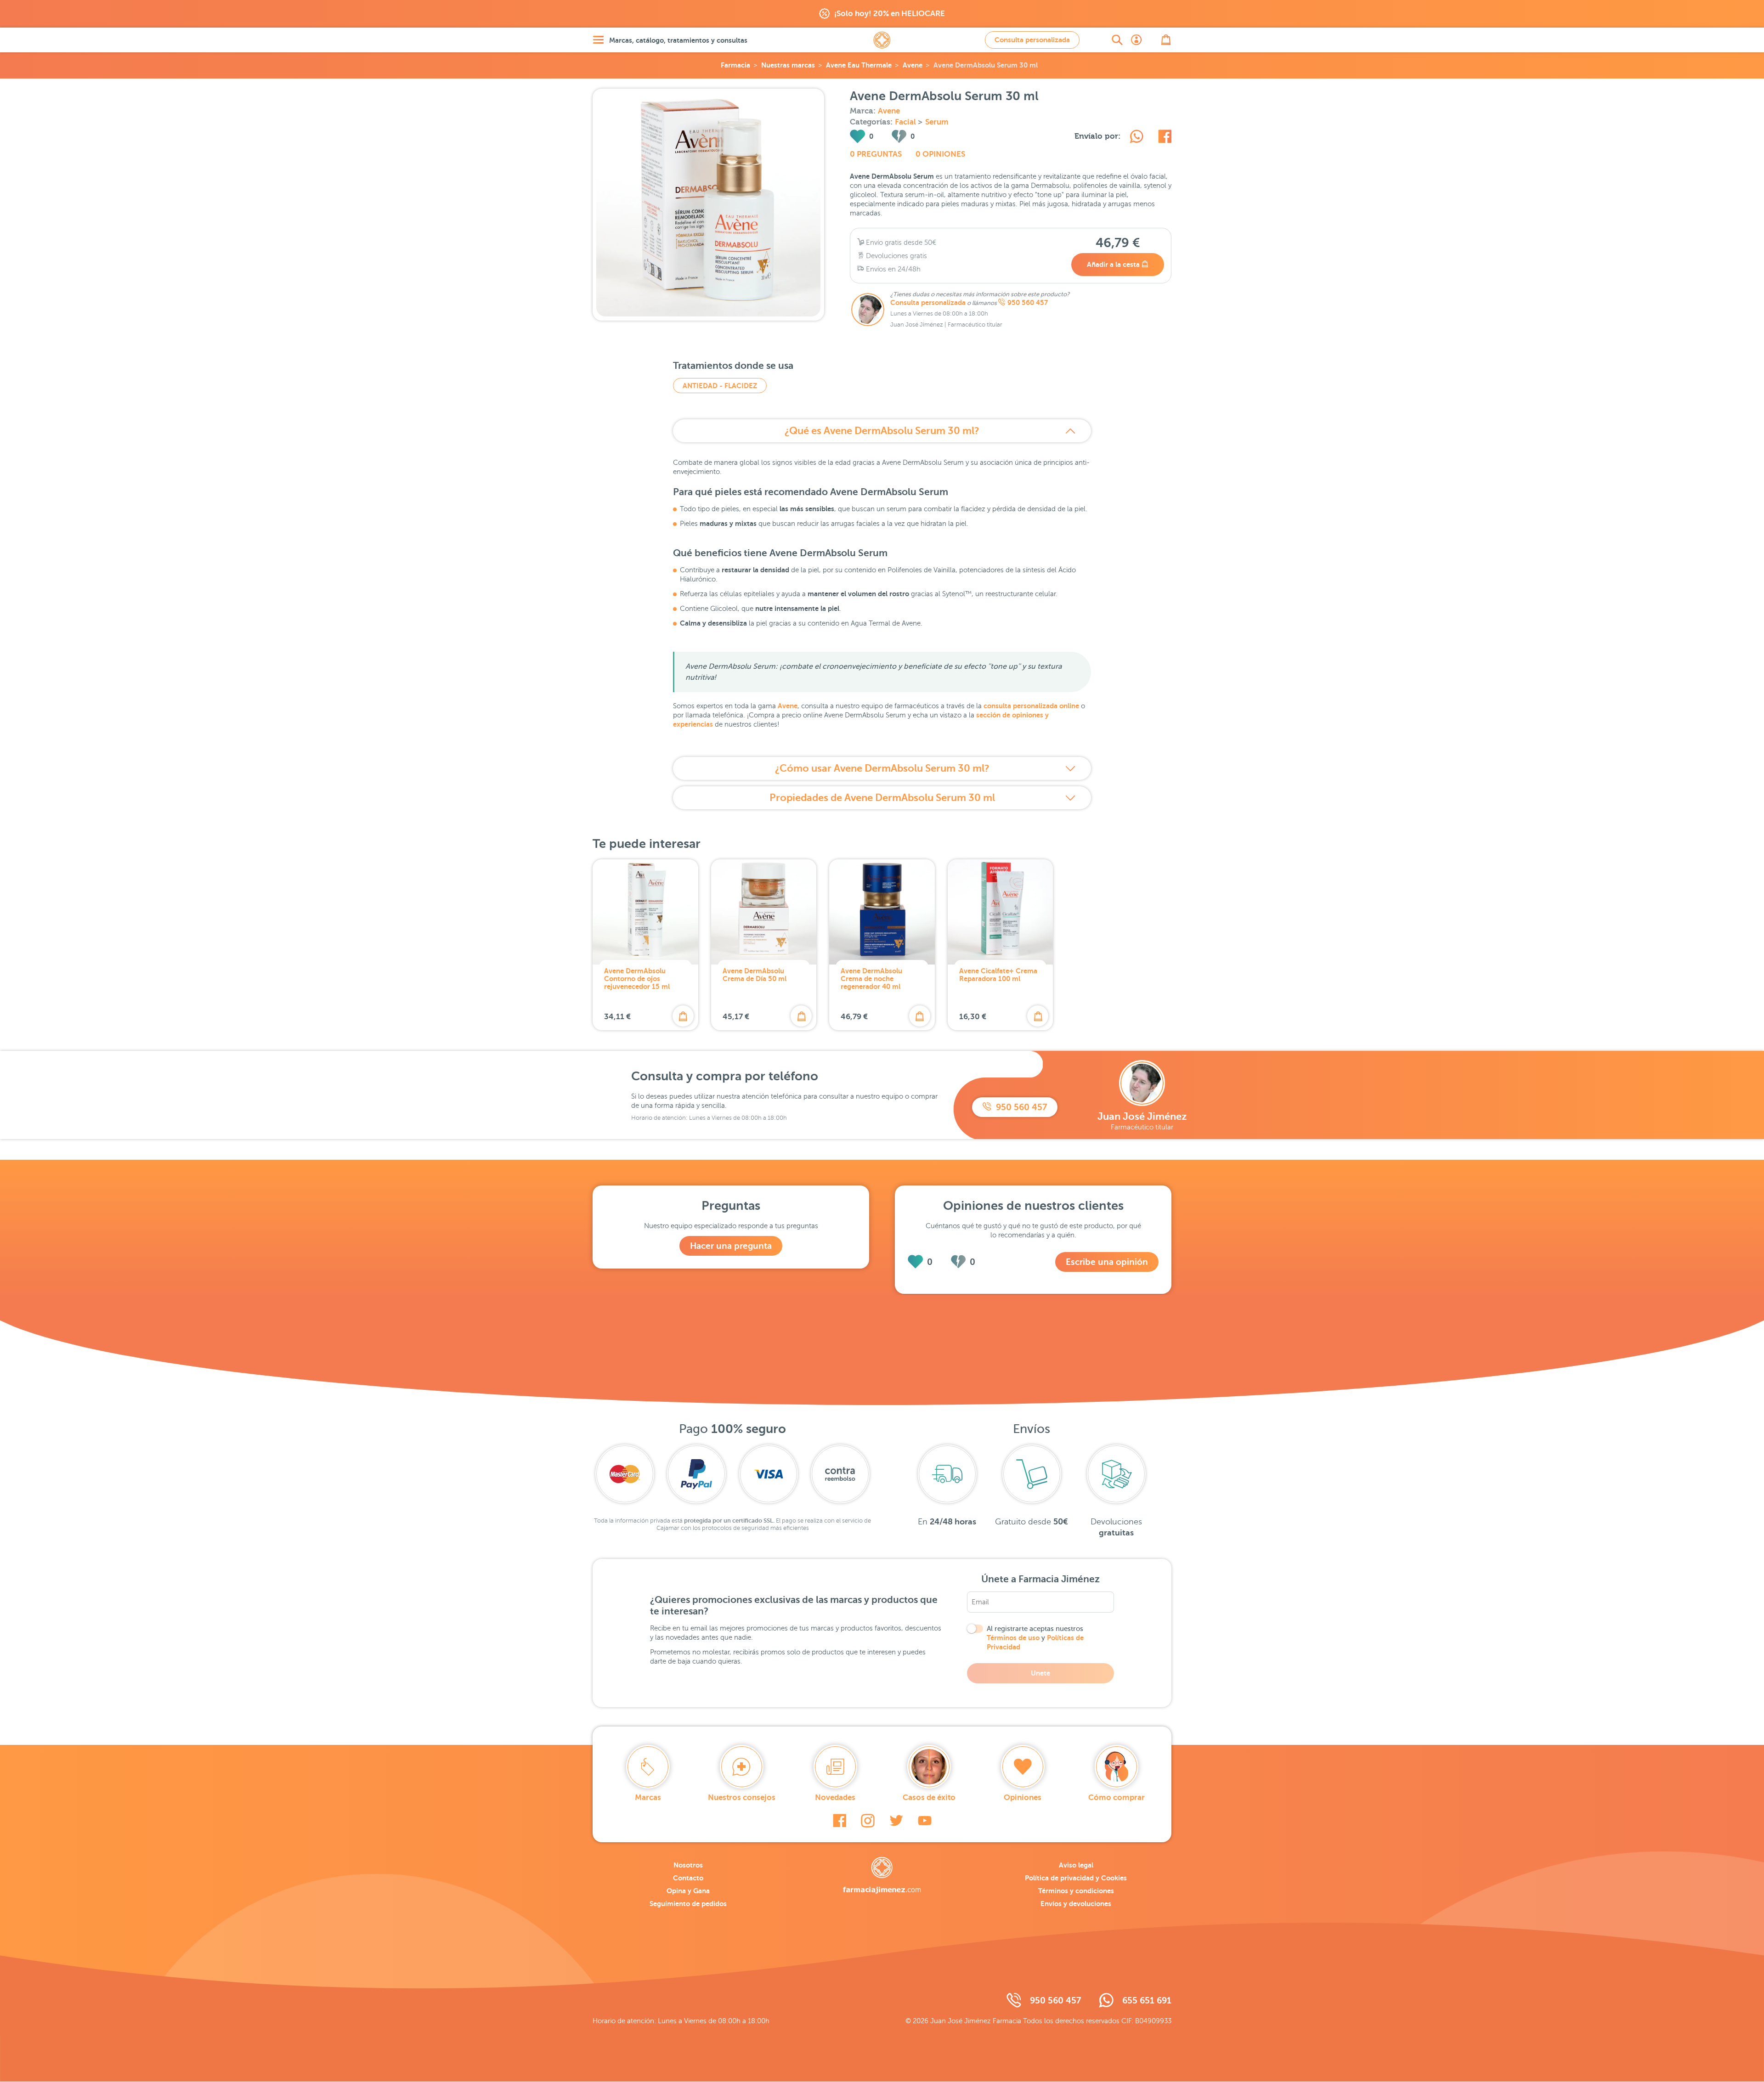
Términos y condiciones (1076, 1891)
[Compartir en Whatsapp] (1136, 138)
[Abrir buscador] (1117, 40)
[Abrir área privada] (1136, 40)
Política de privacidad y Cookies (1076, 1878)
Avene (913, 65)
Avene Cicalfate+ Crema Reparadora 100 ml (998, 975)
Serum (937, 122)
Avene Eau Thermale (859, 65)
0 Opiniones (940, 154)
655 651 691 (1147, 2000)
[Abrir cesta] (1166, 40)
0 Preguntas (876, 154)
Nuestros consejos (742, 1797)
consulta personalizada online (1031, 706)
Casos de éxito (929, 1797)
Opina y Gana (688, 1891)
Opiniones (1023, 1797)
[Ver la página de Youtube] (925, 1821)
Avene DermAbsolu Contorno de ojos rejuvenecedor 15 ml (637, 979)
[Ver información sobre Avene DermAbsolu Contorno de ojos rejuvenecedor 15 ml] (645, 912)
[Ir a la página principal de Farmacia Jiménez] (882, 40)
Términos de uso (1013, 1638)
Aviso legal (1076, 1865)
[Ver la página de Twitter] (896, 1821)
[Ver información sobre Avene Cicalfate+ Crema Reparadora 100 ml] (1001, 912)
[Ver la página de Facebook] (840, 1821)
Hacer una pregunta (731, 1246)
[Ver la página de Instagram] (868, 1821)
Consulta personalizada (1032, 40)
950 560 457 (1028, 303)
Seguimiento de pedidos (688, 1904)
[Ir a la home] (882, 1875)
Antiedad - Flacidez (720, 386)
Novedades (835, 1797)
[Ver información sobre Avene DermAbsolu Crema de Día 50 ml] (764, 912)
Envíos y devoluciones (1076, 1904)
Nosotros (688, 1865)
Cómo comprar (1117, 1797)
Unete (1040, 1673)
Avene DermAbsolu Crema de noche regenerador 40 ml (871, 979)
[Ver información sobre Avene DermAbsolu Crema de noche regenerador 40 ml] (882, 912)
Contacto (688, 1878)
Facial (906, 122)
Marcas (648, 1797)
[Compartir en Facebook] (1165, 138)
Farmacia (735, 65)
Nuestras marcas (788, 65)
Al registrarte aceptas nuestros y (1035, 1638)
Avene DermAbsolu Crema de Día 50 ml (755, 975)
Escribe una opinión (1107, 1262)
